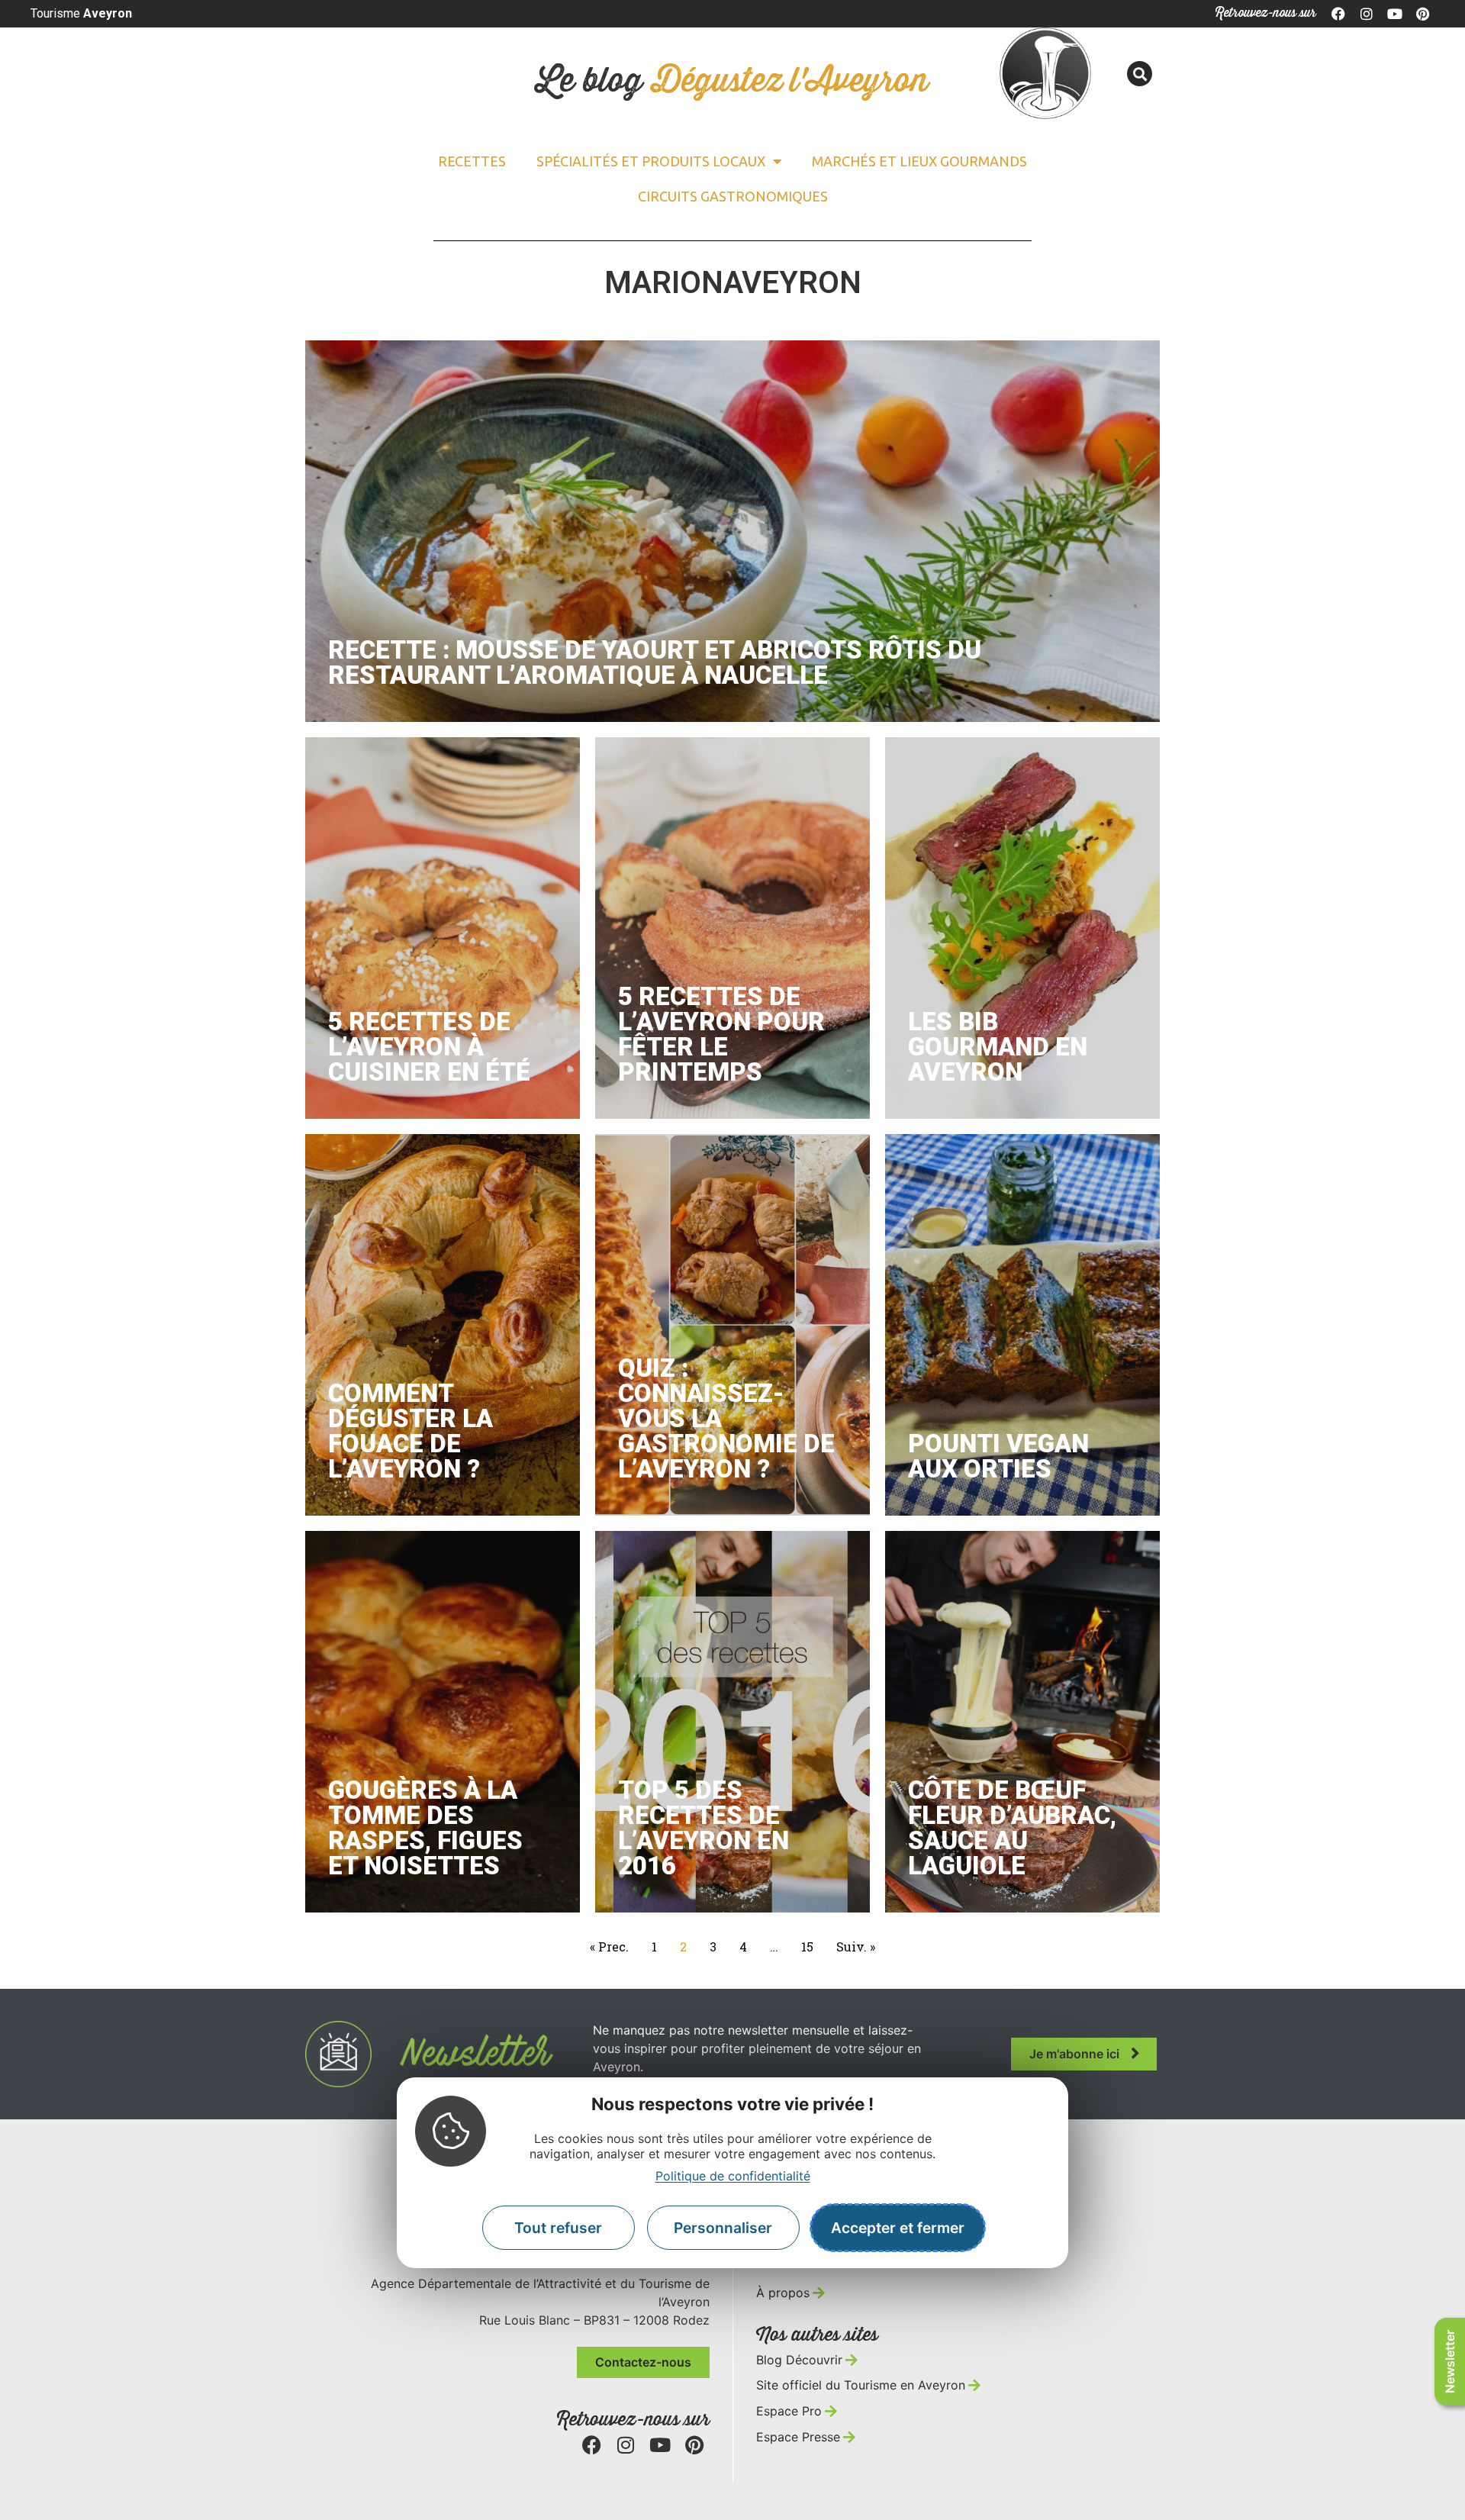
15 (809, 1945)
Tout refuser (558, 2228)
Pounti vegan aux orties (998, 1456)
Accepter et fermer (898, 2228)
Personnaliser (723, 2228)
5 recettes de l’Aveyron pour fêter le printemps (721, 1034)
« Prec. (609, 1946)
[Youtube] (1395, 14)
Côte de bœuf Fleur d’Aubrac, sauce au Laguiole (1012, 1828)
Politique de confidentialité (733, 2176)
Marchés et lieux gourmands (919, 161)
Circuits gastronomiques (733, 196)
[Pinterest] (1422, 14)
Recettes (472, 161)
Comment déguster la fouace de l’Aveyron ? (411, 1431)
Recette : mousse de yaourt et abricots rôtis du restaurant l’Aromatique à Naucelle (655, 662)
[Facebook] (1339, 14)
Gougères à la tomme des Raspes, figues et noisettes (425, 1828)
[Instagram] (1367, 14)
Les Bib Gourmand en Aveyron (998, 1047)
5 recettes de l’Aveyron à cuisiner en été (429, 1047)
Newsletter (1450, 2362)
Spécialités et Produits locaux (651, 161)
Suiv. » (856, 1946)
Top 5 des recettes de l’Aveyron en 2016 (704, 1828)
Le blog (732, 81)
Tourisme (81, 13)
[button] (1140, 74)
